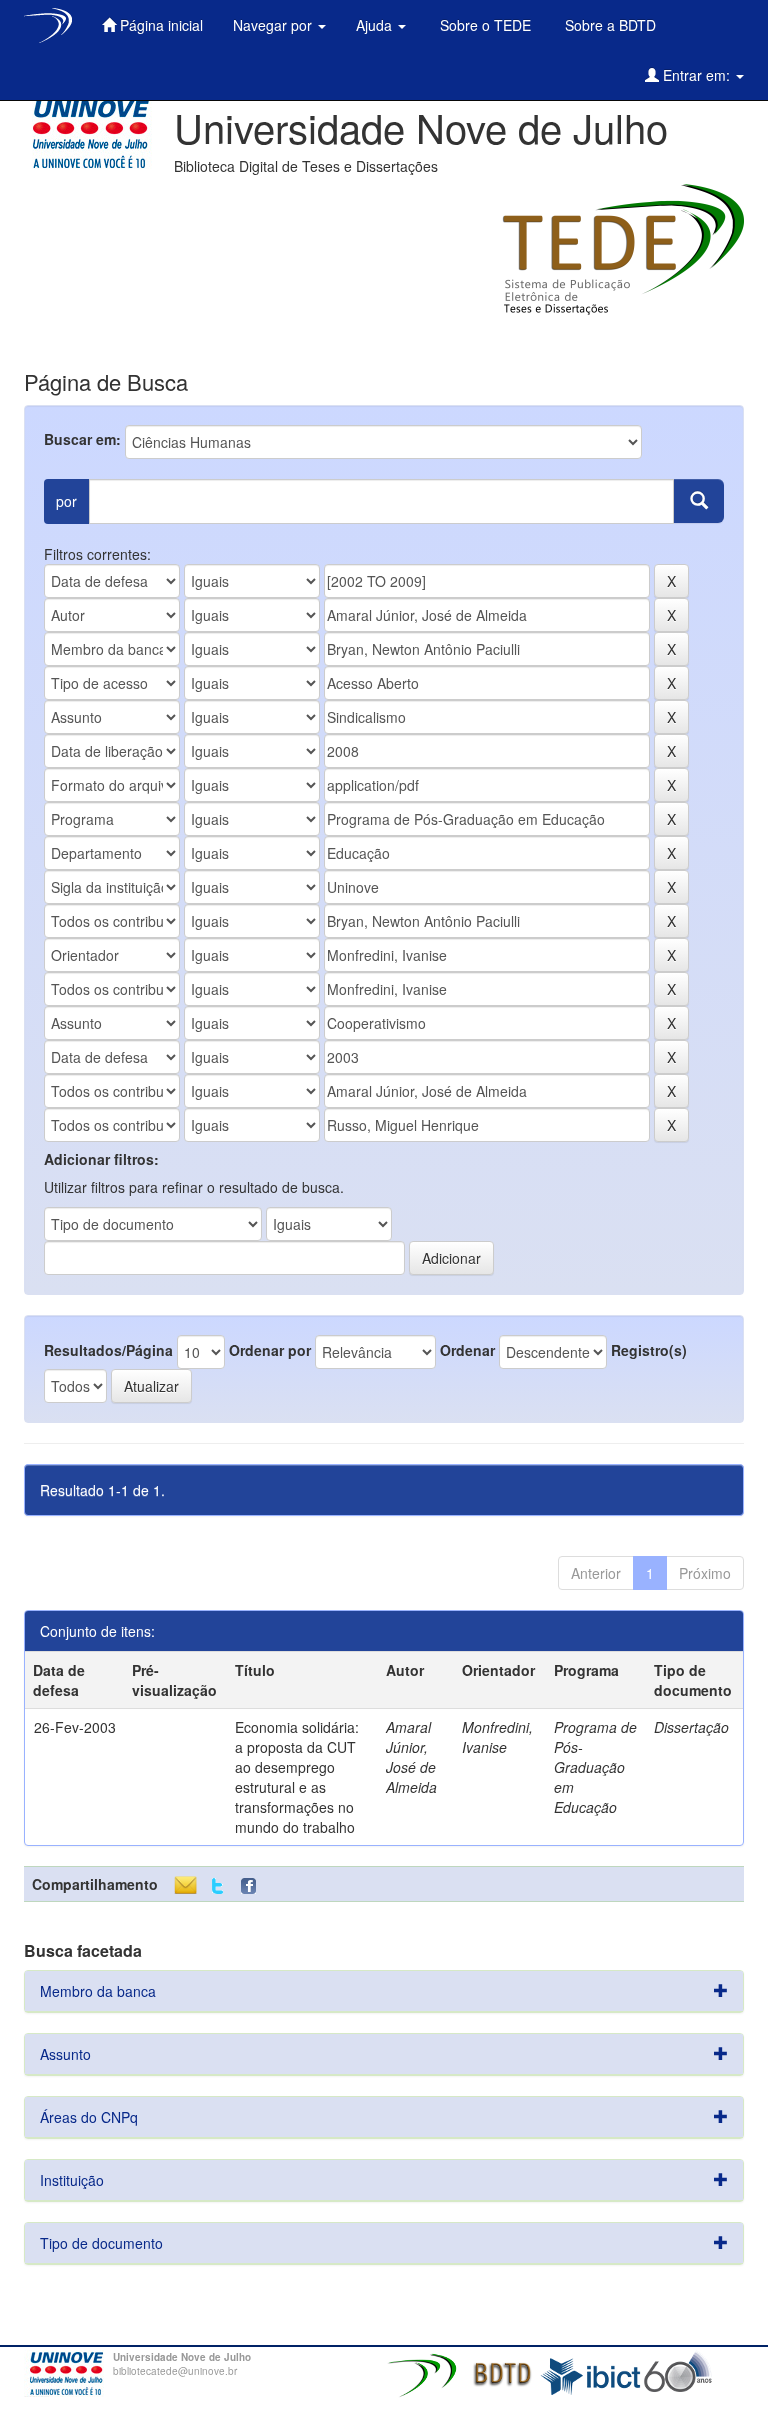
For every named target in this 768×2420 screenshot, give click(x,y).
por (66, 501)
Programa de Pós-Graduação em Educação (595, 1767)
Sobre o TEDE (483, 25)
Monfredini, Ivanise (497, 1737)
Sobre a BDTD (608, 25)
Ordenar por (270, 1350)
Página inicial (159, 25)
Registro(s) (649, 1350)
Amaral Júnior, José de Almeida (411, 1757)
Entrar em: (696, 75)
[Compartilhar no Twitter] (217, 1886)
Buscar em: (82, 439)
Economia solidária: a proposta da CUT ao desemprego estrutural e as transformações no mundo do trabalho (297, 1777)
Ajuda (376, 25)
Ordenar (467, 1350)
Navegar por (274, 25)
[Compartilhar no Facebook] (253, 1886)
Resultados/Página (108, 1350)
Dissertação (691, 1727)
